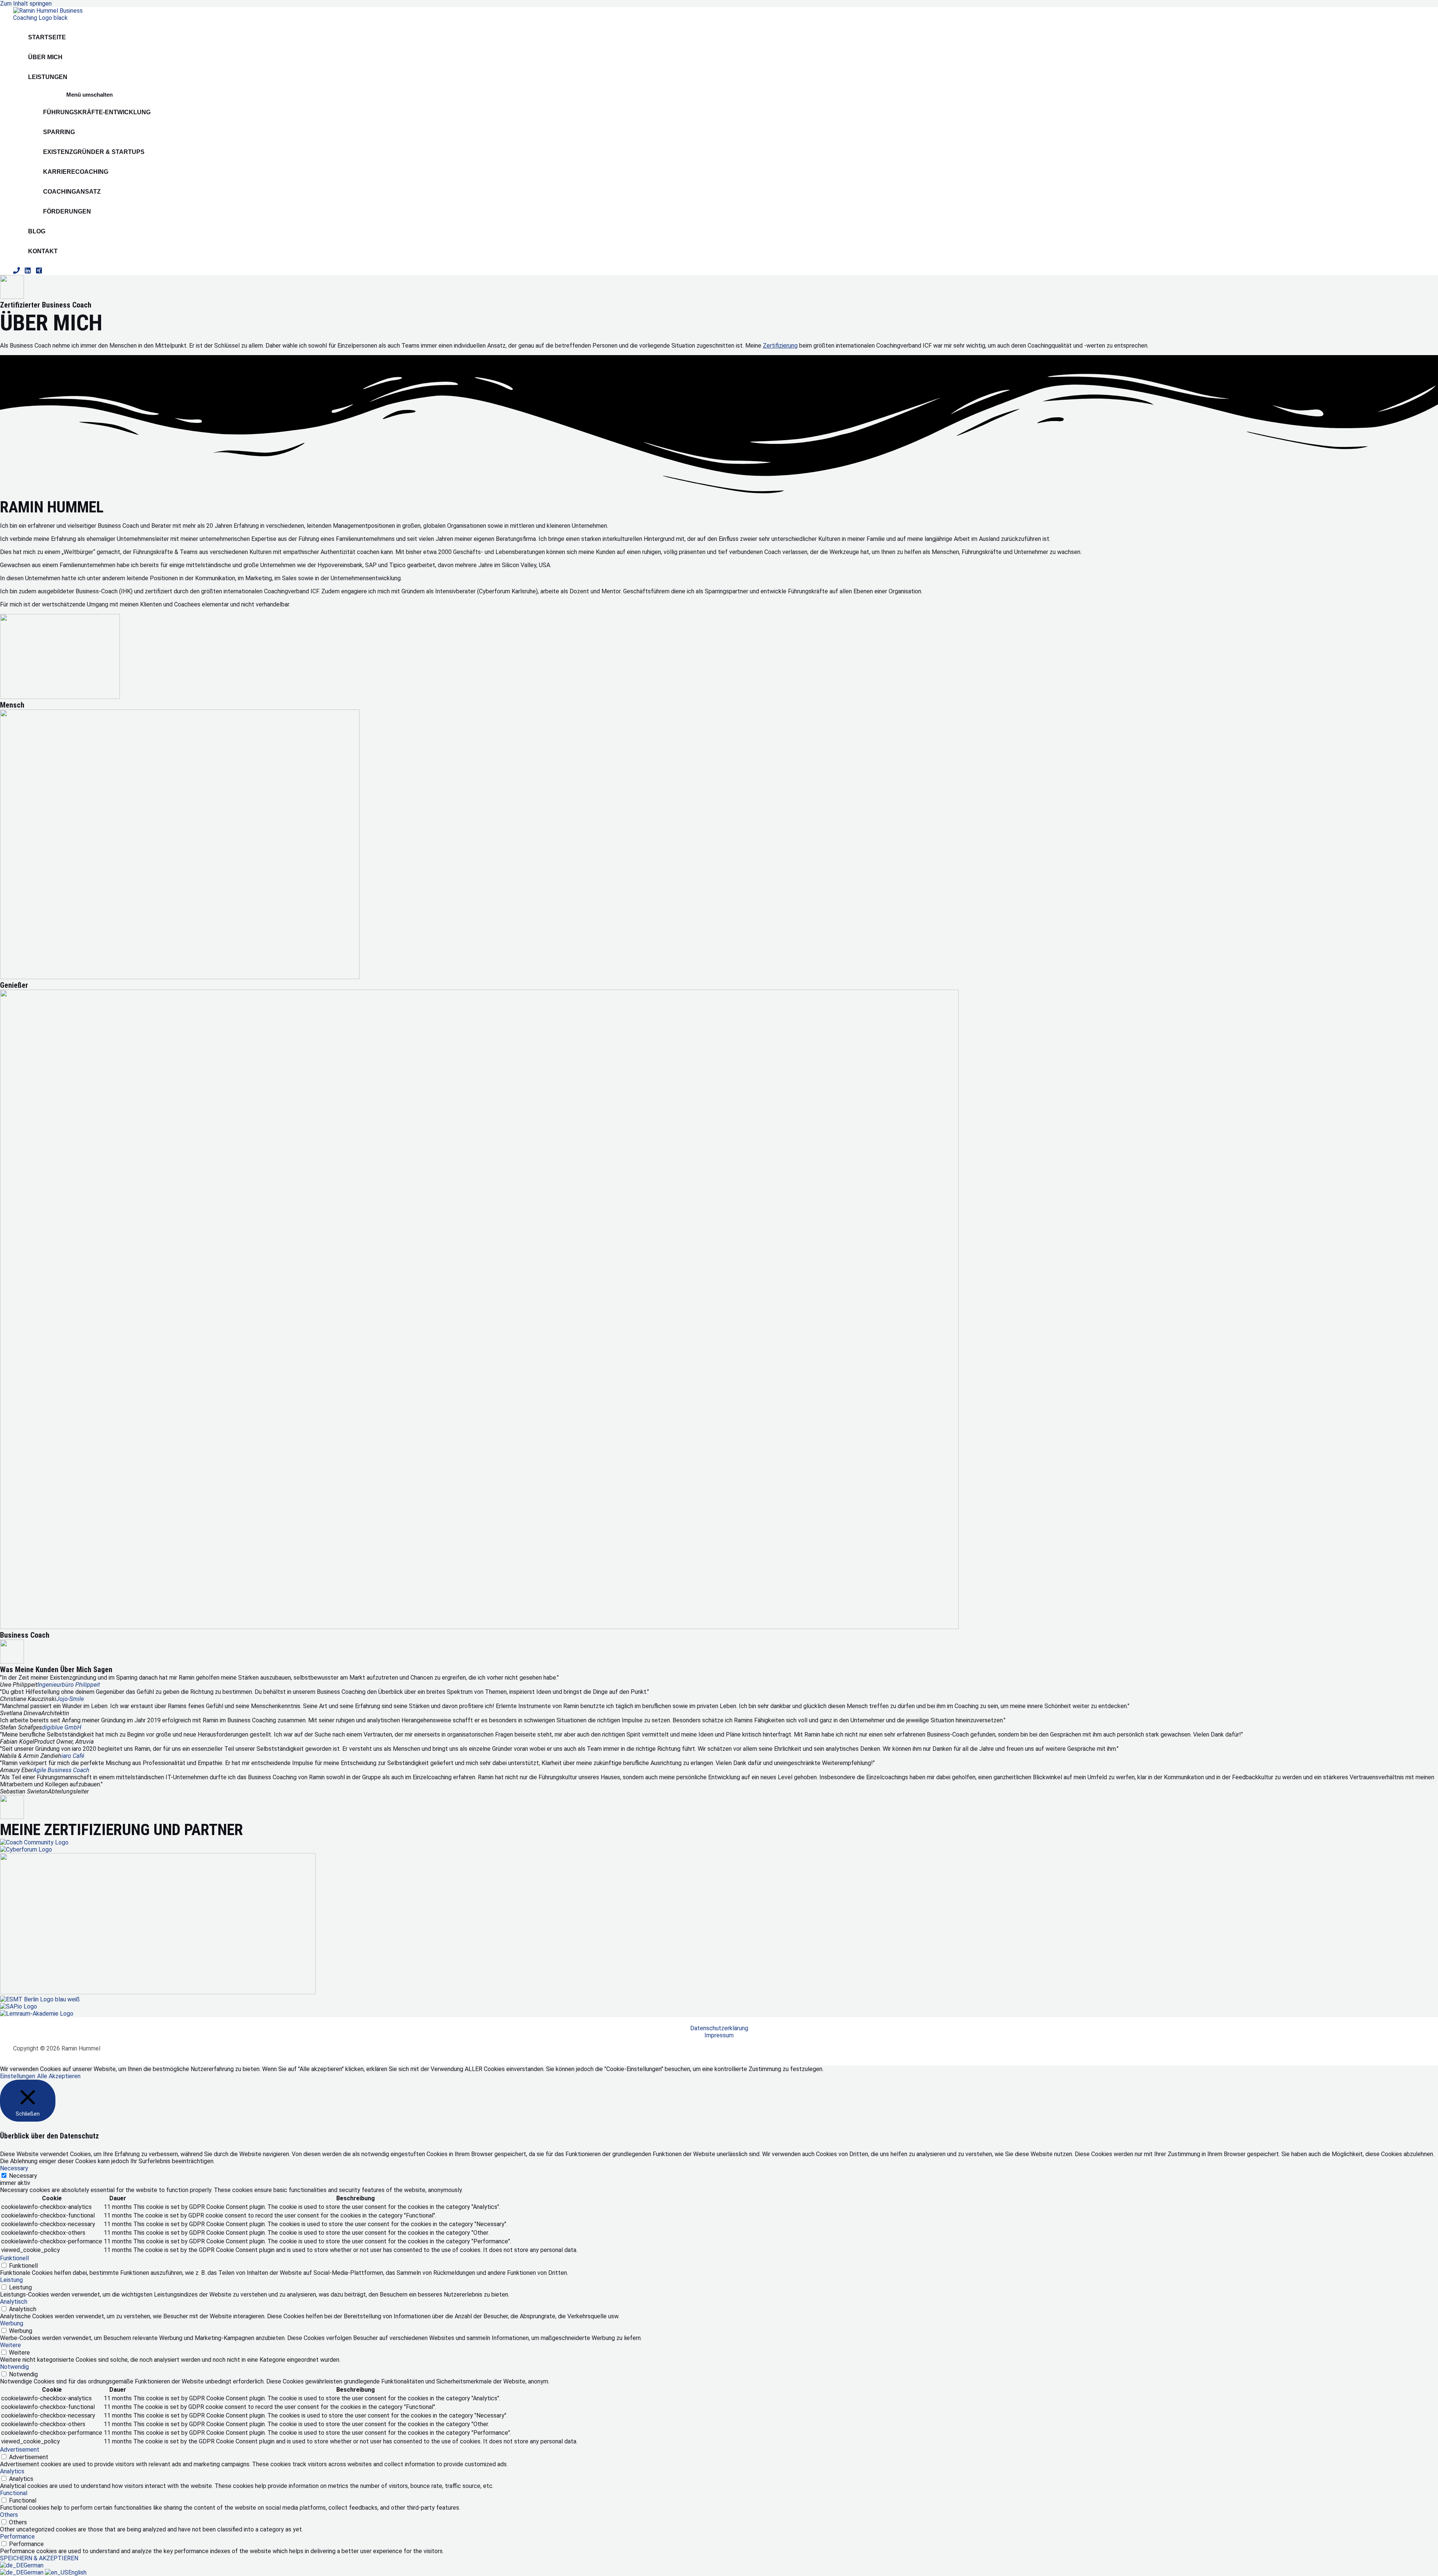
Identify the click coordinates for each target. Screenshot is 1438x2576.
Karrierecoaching (76, 172)
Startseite (47, 37)
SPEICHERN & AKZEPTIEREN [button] (39, 2558)
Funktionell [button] (14, 2258)
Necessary (23, 2176)
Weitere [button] (10, 2345)
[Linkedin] (28, 272)
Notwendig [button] (14, 2367)
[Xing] (39, 272)
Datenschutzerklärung (719, 2028)
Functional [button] (14, 2493)
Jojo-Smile (70, 1699)
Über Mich (45, 57)
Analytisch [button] (14, 2302)
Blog (37, 231)
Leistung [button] (11, 2280)
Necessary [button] (14, 2168)
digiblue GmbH (62, 1727)
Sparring (59, 132)
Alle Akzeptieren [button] (59, 2076)
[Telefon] (16, 272)
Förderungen (67, 211)
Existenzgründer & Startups (94, 152)
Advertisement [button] (20, 2450)
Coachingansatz (72, 192)
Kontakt (43, 251)
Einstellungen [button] (18, 2076)
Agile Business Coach (61, 1770)
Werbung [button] (12, 2323)
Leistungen (48, 77)
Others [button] (9, 2515)
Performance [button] (17, 2536)
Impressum (719, 2035)
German (34, 2565)
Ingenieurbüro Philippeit (69, 1685)
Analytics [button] (12, 2471)
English (77, 2572)
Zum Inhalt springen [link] (26, 4)
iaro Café (73, 1756)
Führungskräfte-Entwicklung (97, 112)
